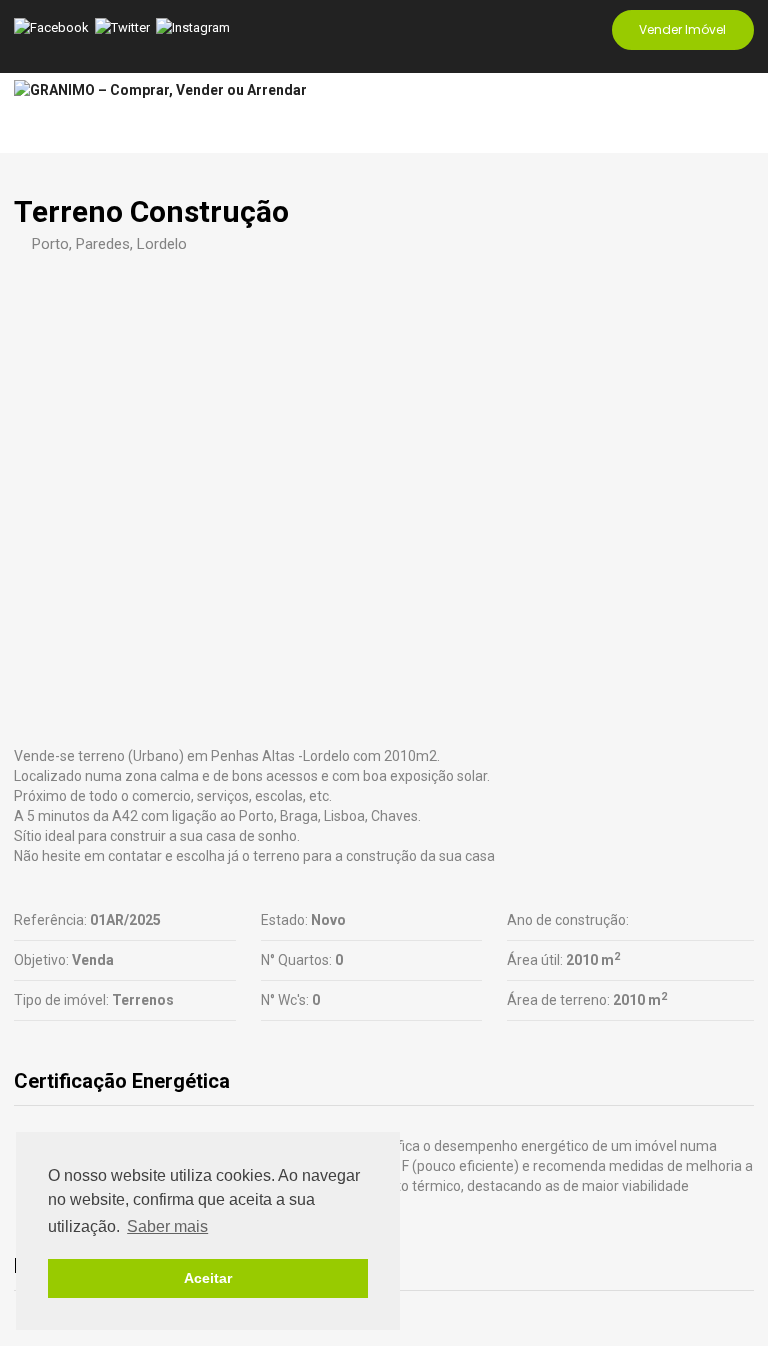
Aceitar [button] (208, 1278)
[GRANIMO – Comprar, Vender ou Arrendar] (160, 90)
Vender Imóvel (682, 29)
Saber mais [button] (167, 1226)
